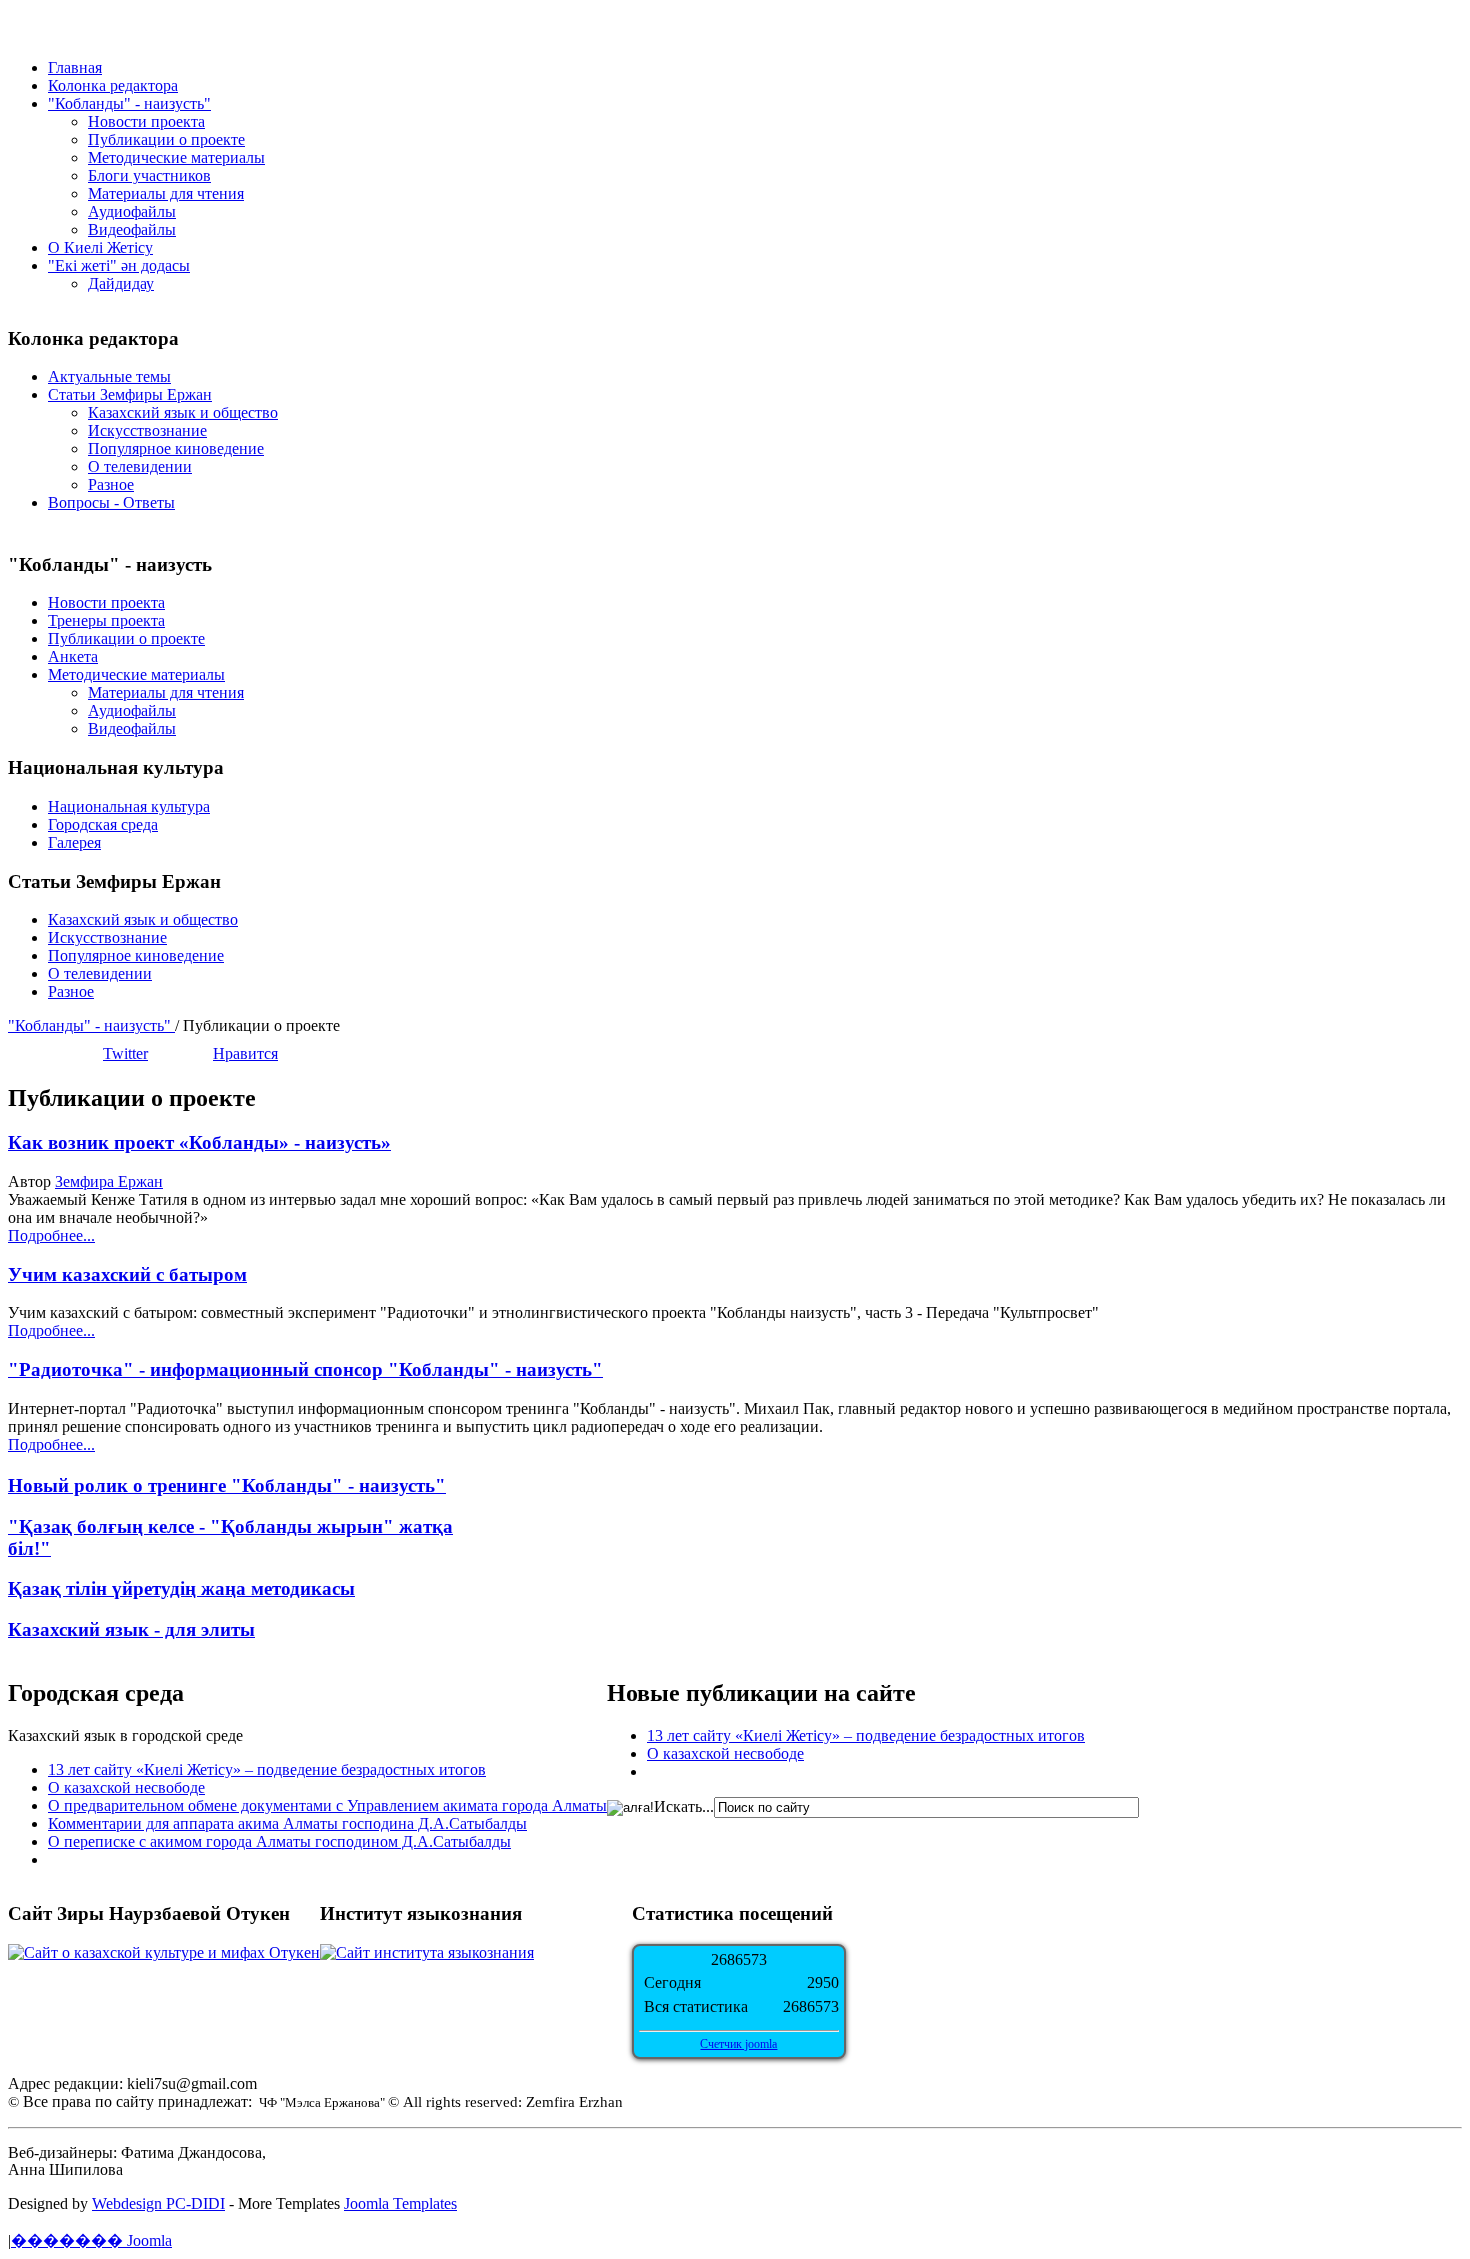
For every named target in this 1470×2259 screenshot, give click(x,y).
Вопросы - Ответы (111, 502)
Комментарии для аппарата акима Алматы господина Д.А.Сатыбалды (287, 1823)
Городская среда (103, 824)
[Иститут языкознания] (427, 1952)
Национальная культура (129, 806)
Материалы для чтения (166, 193)
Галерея (74, 842)
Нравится (245, 1053)
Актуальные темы (109, 376)
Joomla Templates (400, 2203)
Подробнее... (51, 1235)
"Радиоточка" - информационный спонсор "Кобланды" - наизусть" (305, 1369)
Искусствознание (147, 430)
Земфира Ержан (109, 1181)
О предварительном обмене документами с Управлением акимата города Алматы (327, 1805)
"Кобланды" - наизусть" (91, 1025)
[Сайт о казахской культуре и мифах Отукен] (164, 1952)
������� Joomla (91, 2240)
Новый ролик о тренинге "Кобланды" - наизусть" (227, 1485)
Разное (111, 484)
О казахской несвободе (126, 1787)
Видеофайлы (132, 229)
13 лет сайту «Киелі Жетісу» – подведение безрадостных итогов (267, 1769)
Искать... (684, 1806)
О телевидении (140, 466)
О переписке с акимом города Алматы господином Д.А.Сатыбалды (279, 1841)
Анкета (73, 656)
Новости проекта (146, 121)
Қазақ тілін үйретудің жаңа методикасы (181, 1588)
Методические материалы (176, 157)
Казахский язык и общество (183, 412)
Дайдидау (121, 283)
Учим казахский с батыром (127, 1274)
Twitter (125, 1053)
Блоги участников (149, 175)
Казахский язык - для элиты (131, 1629)
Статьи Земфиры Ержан (130, 394)
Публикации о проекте (166, 139)
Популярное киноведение (176, 448)
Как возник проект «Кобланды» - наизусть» (199, 1142)
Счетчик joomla (738, 2044)
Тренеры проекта (106, 620)
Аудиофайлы (132, 211)
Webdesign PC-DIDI (158, 2203)
